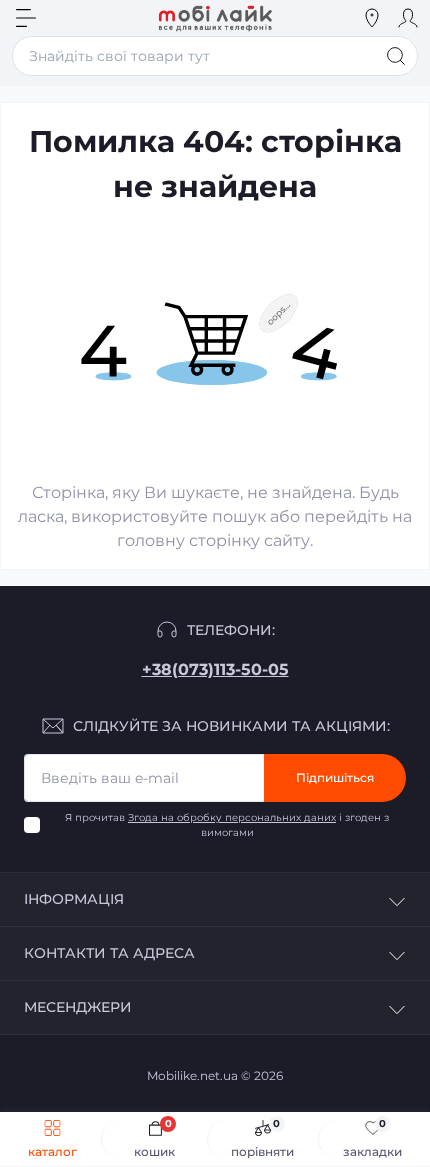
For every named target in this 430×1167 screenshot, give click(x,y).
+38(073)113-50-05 (215, 669)
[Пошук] (396, 56)
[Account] (408, 18)
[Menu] (26, 18)
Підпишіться (335, 777)
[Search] (62, 18)
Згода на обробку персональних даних (232, 817)
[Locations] (372, 18)
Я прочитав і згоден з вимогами (227, 825)
